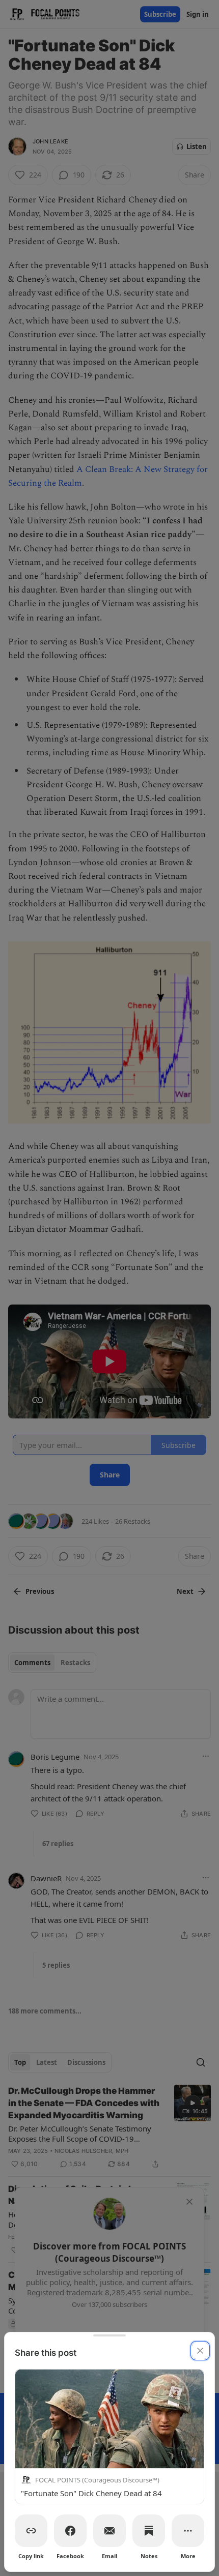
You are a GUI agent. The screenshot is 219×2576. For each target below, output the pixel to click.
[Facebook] (70, 2531)
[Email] (109, 2531)
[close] (200, 2351)
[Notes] (149, 2531)
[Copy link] (31, 2531)
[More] (188, 2531)
